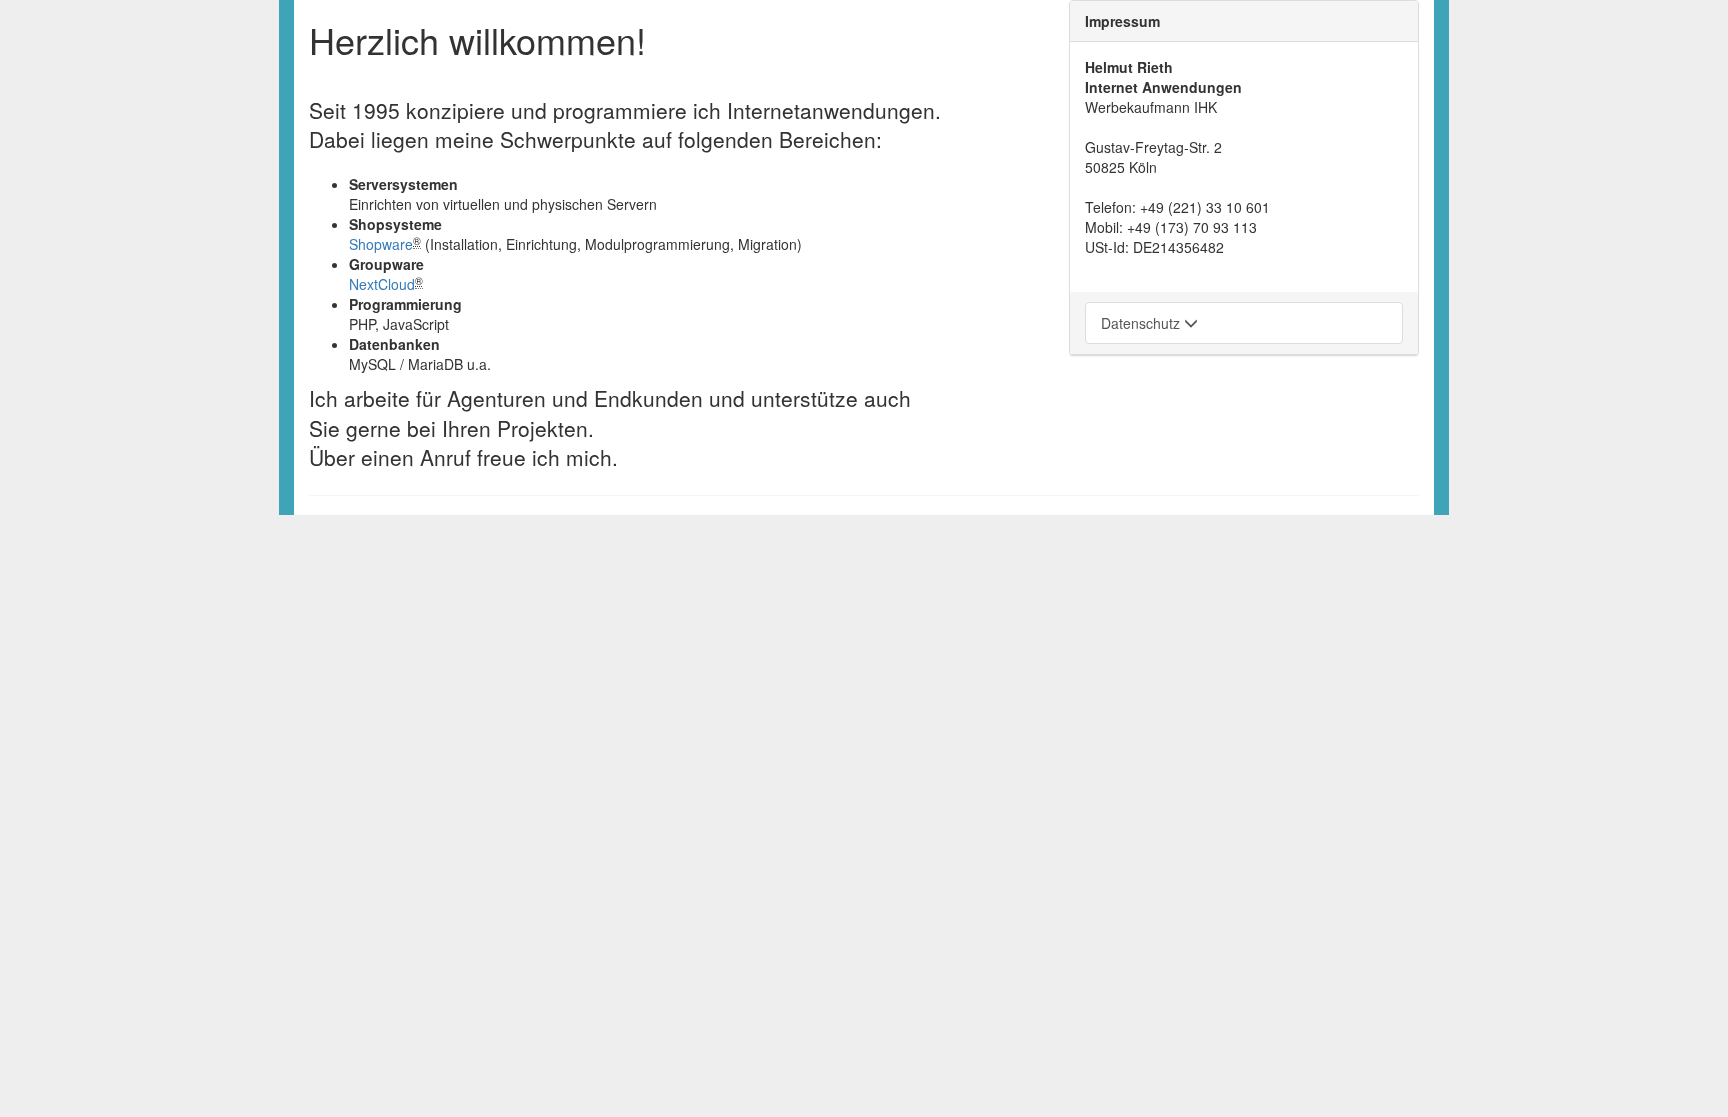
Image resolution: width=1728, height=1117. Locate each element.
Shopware (381, 244)
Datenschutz (1142, 323)
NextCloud (382, 284)
